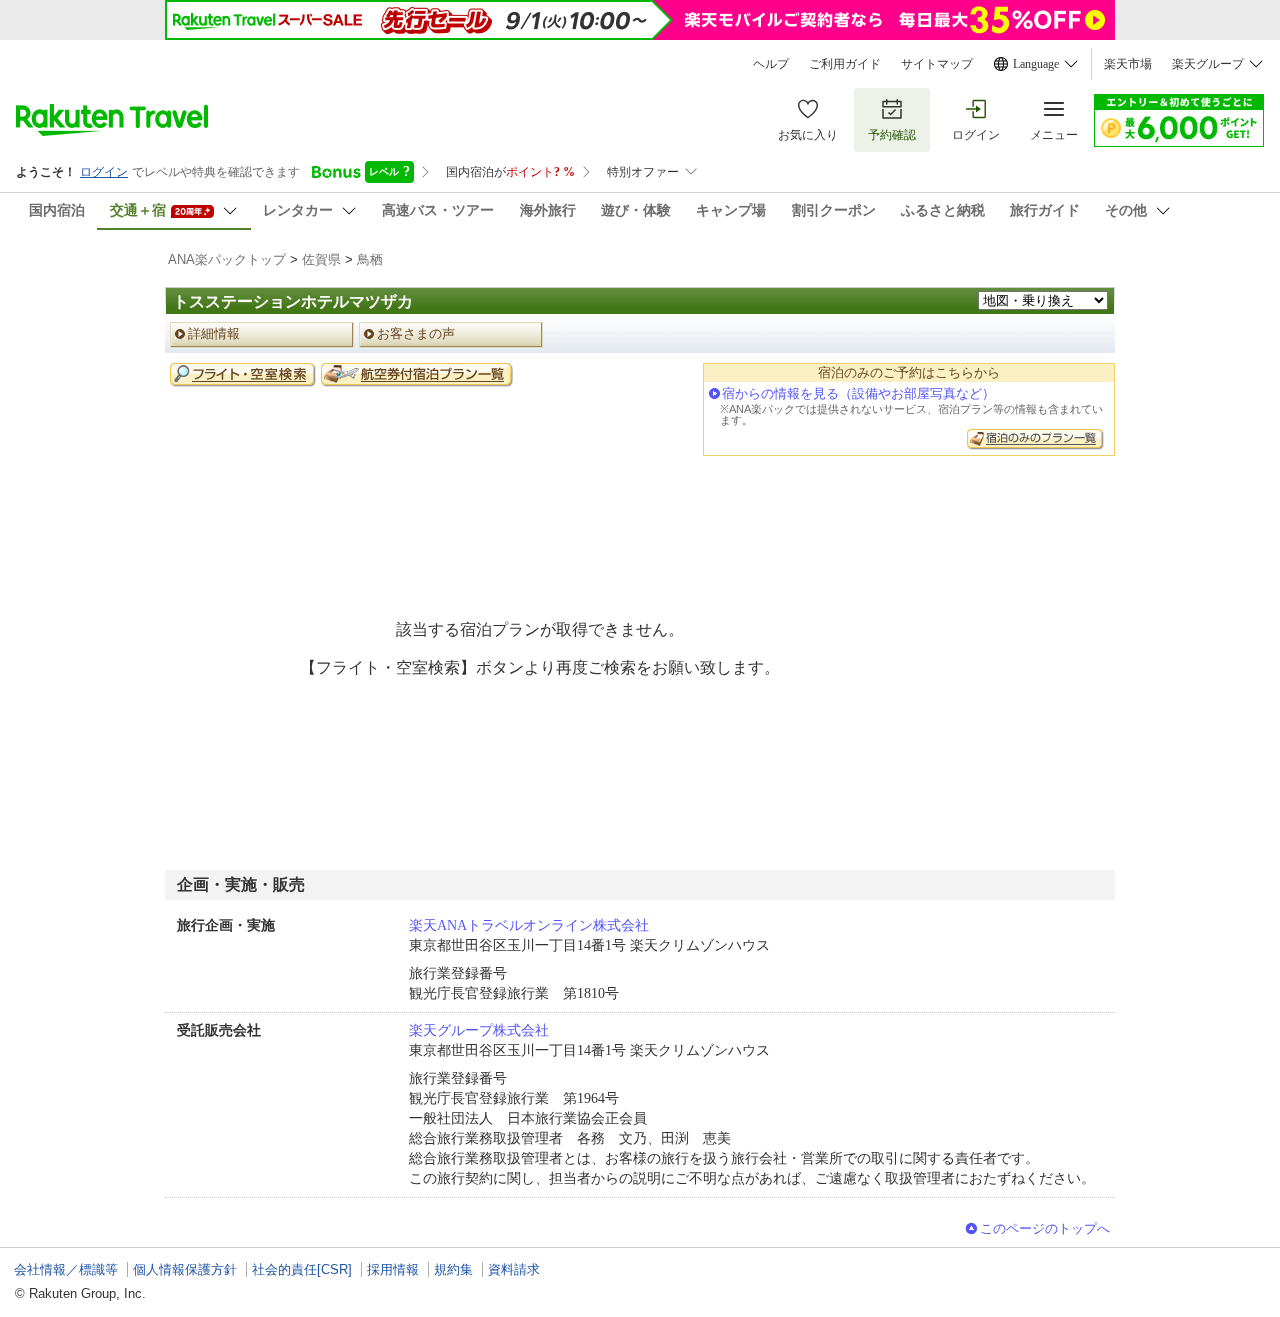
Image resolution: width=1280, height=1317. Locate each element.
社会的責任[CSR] (302, 1269)
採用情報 (393, 1269)
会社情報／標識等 (66, 1269)
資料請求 (514, 1269)
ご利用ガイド (845, 64)
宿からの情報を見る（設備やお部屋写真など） (858, 393)
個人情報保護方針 (185, 1269)
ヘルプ (771, 64)
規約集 (453, 1269)
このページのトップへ (1045, 1228)
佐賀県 (321, 259)
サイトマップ (937, 64)
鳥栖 (370, 259)
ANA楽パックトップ (227, 259)
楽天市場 (1128, 64)
